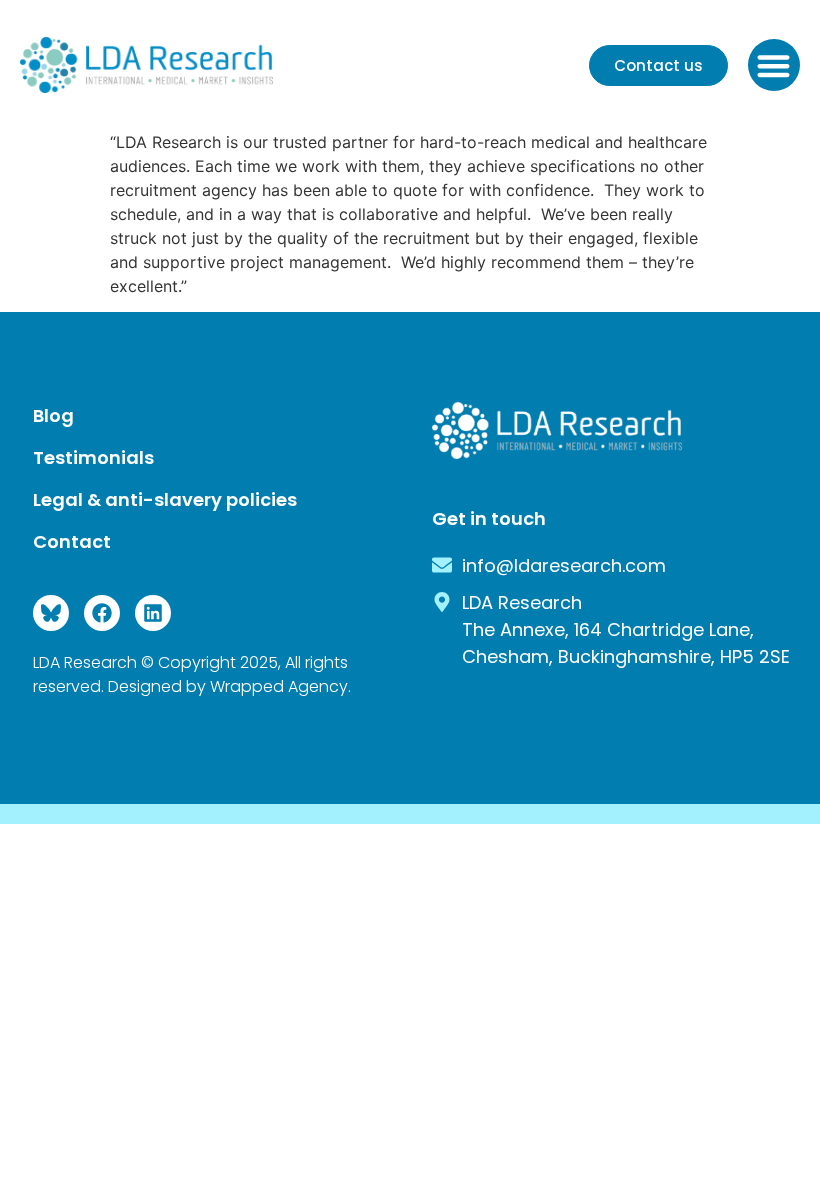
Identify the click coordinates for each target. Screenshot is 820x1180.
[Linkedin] (153, 613)
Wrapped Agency (279, 686)
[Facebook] (102, 613)
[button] (774, 65)
